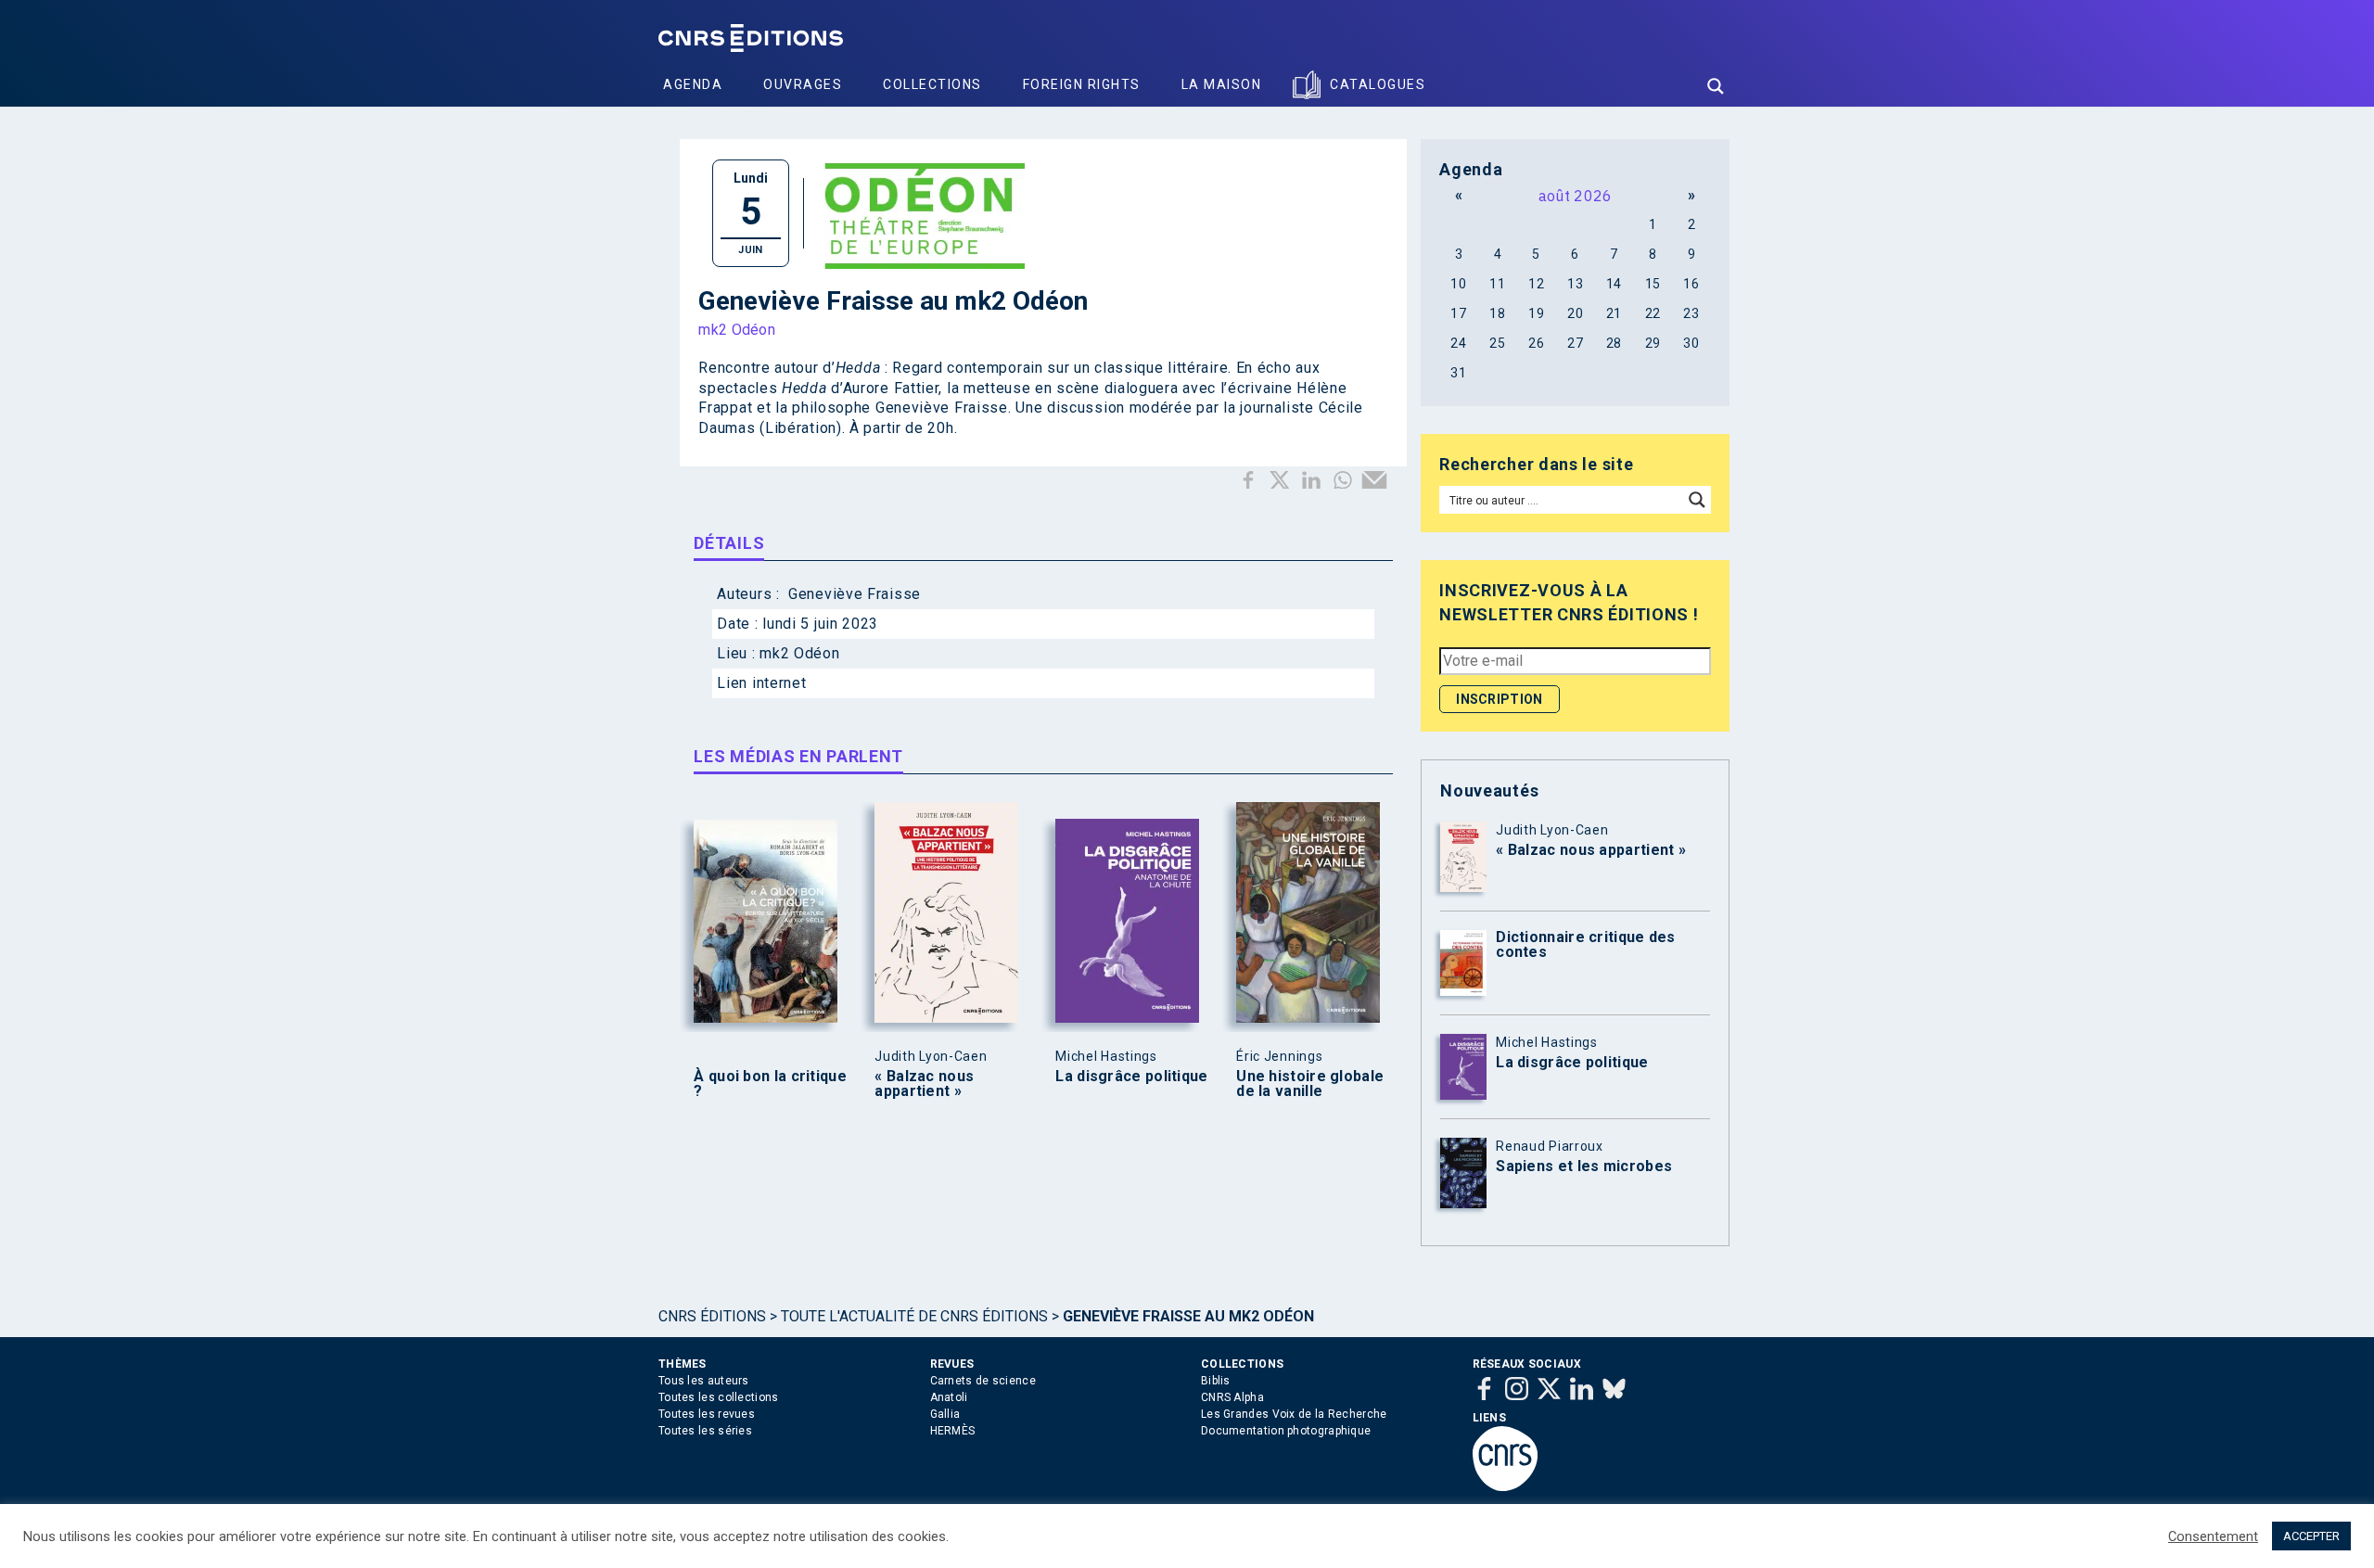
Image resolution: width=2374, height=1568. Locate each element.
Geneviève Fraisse (855, 594)
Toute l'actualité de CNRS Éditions (914, 1316)
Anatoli (949, 1397)
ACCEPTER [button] (2311, 1536)
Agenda (693, 84)
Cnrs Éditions (712, 1316)
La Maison (1222, 84)
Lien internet (761, 683)
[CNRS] (1505, 1487)
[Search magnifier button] (1716, 86)
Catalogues (1378, 84)
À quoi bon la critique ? (770, 1084)
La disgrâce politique (1131, 1077)
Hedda (804, 388)
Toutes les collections (719, 1397)
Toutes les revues (707, 1414)
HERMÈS (953, 1431)
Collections (932, 84)
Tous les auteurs (704, 1381)
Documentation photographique (1286, 1431)
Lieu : (738, 653)
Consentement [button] (2213, 1536)
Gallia (945, 1414)
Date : (740, 624)
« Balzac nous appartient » (924, 1084)
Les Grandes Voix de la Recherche (1294, 1414)
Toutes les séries (705, 1431)
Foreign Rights (1082, 84)
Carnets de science (983, 1381)
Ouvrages (803, 84)
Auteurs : (750, 594)
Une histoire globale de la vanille (1310, 1084)
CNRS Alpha (1232, 1397)
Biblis (1216, 1381)
